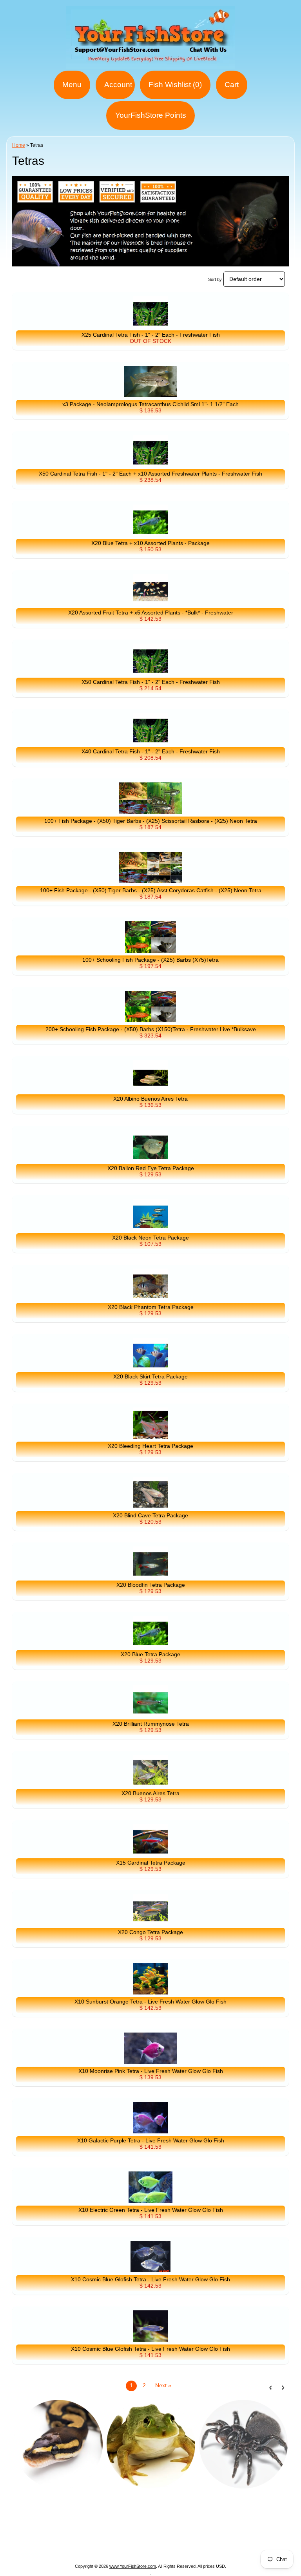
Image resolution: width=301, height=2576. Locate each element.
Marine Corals (201, 2527)
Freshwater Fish (111, 2536)
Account (118, 85)
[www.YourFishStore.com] (151, 64)
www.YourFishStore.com (133, 2566)
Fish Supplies (203, 2546)
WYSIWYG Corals (58, 2527)
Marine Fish (158, 2527)
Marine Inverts (248, 2527)
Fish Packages (112, 2527)
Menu (72, 85)
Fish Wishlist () (175, 85)
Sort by (215, 279)
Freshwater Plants (167, 2536)
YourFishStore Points (151, 115)
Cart (232, 85)
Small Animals (99, 2546)
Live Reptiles (218, 2536)
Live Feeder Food (151, 2546)
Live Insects (261, 2536)
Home (19, 145)
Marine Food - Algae (53, 2536)
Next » (163, 2385)
